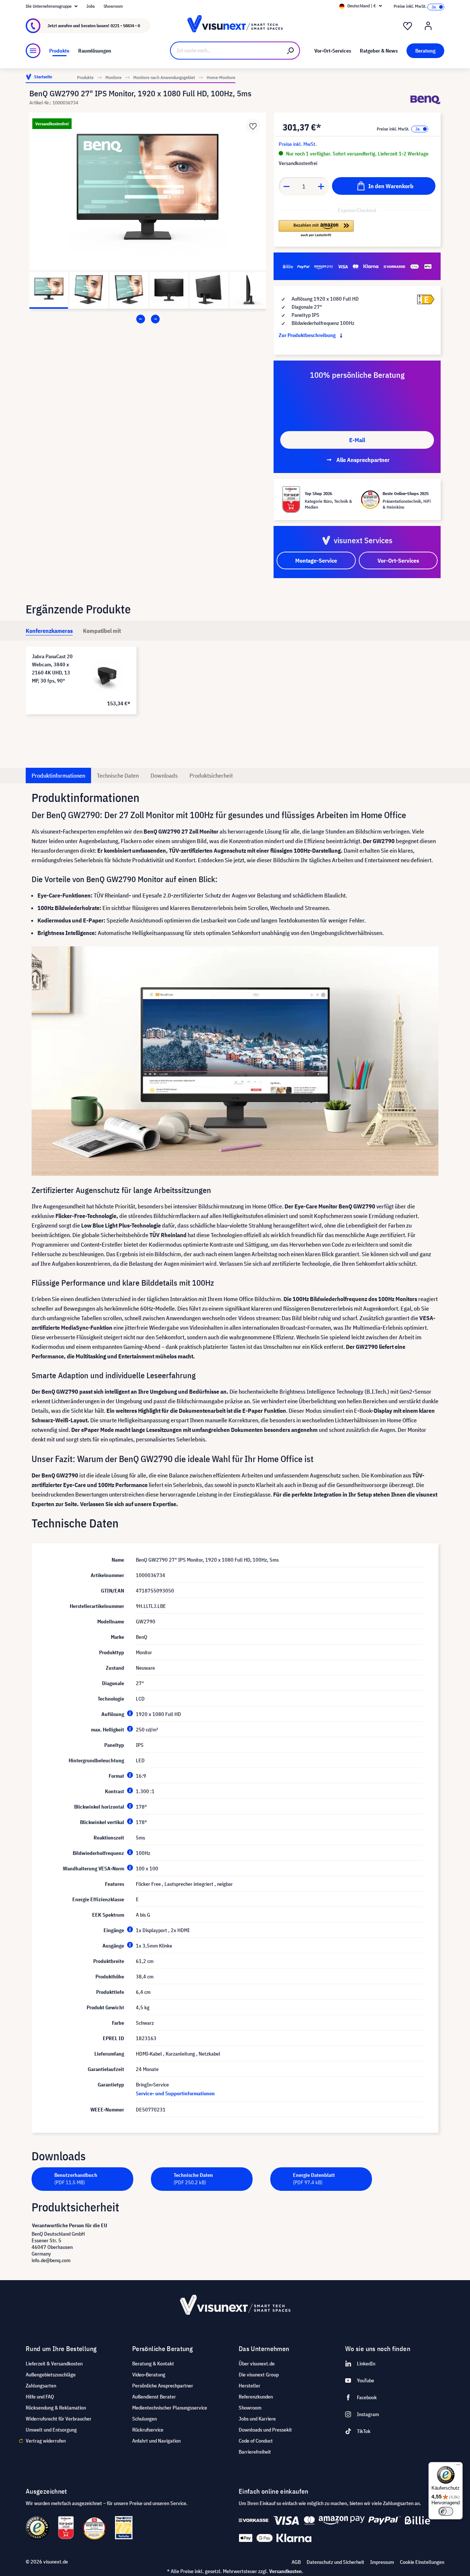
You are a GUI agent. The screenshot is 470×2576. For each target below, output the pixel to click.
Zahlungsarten (41, 2386)
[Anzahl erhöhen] (321, 186)
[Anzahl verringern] (286, 186)
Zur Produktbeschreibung (308, 335)
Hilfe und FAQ (40, 2397)
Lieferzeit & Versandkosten (54, 2364)
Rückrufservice (148, 2430)
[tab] (49, 631)
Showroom (113, 6)
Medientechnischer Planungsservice (170, 2408)
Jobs (91, 6)
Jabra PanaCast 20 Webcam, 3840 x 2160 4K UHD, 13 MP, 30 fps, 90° (52, 669)
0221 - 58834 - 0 (125, 26)
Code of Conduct (256, 2441)
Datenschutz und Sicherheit (335, 2562)
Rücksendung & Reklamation (56, 2408)
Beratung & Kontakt (153, 2364)
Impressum (382, 2562)
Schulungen (144, 2419)
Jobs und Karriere (257, 2419)
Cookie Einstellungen (422, 2562)
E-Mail (357, 440)
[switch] (446, 2511)
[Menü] (33, 51)
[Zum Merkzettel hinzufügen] (253, 126)
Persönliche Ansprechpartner (163, 2386)
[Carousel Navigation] (148, 319)
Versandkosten (285, 2571)
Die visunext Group (259, 2375)
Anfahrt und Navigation (156, 2441)
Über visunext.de (257, 2364)
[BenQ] (425, 100)
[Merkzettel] (408, 26)
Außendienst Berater (154, 2397)
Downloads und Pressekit (265, 2430)
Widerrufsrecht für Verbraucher (59, 2419)
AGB (296, 2562)
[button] (316, 229)
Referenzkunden (256, 2397)
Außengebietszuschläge (51, 2375)
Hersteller (250, 2386)
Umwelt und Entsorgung (51, 2430)
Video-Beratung (149, 2375)
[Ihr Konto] (428, 26)
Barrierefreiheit (255, 2452)
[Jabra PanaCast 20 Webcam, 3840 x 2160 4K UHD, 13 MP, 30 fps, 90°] (107, 676)
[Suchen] (291, 51)
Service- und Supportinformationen (175, 2093)
